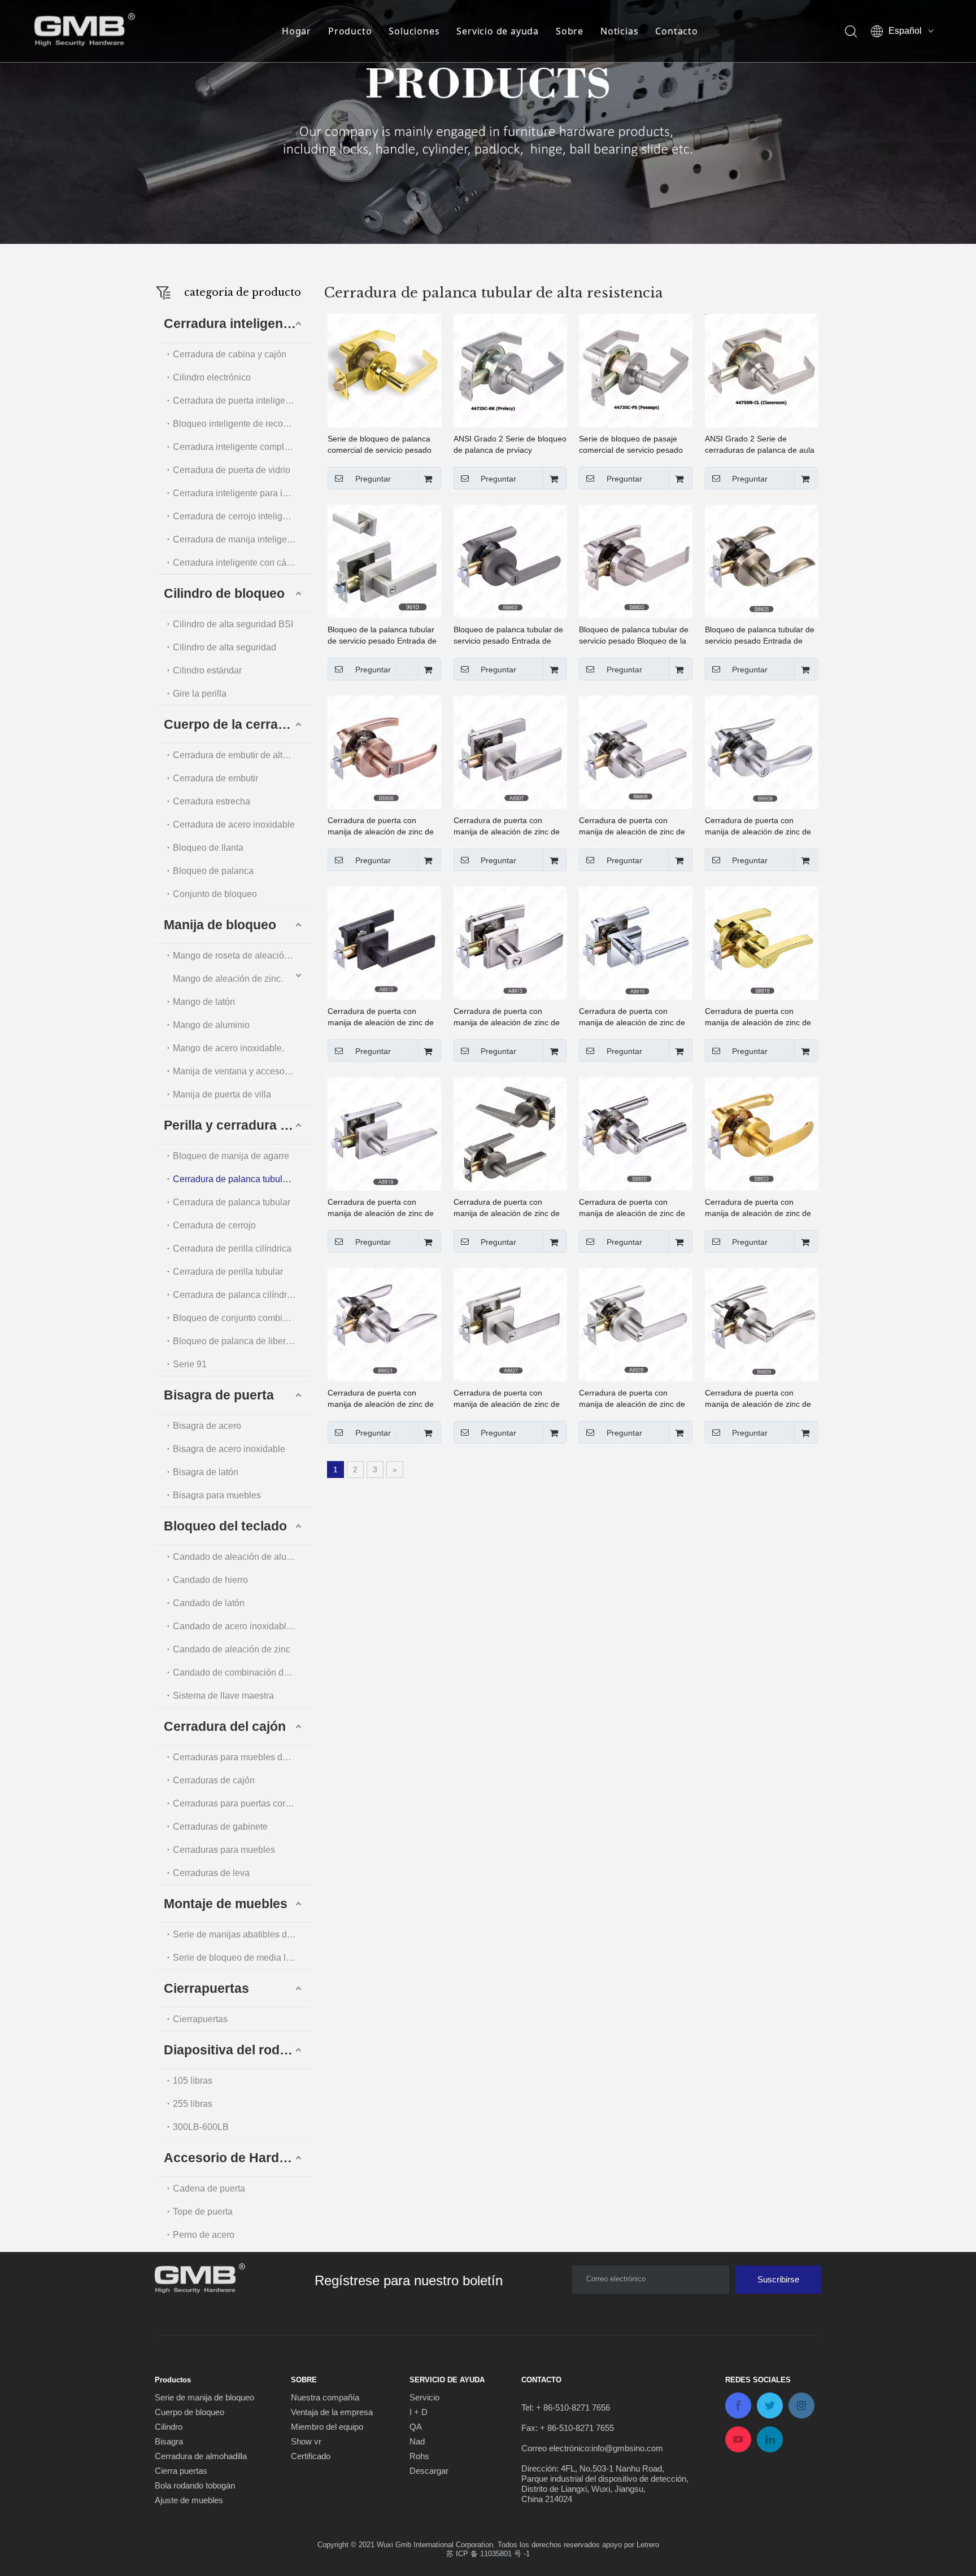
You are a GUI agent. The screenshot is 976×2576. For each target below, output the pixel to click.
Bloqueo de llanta (208, 848)
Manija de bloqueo (220, 925)
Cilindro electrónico (212, 377)
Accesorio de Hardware (236, 2158)
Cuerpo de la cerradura (235, 724)
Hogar (297, 31)
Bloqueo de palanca (213, 871)
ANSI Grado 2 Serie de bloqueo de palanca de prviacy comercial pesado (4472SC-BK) (510, 445)
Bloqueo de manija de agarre (231, 1156)
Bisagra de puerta (219, 1395)
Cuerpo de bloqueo (189, 2412)
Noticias (619, 31)
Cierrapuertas (206, 1988)
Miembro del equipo (327, 2427)
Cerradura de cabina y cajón (230, 354)
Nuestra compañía (325, 2397)
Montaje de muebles (226, 1904)
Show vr (306, 2441)
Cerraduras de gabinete (220, 1827)
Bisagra (169, 2441)
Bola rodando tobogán (195, 2485)
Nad (417, 2441)
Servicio (424, 2397)
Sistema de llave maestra (223, 1696)
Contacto (676, 31)
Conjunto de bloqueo (215, 894)
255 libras (193, 2104)
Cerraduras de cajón (214, 1780)
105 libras (193, 2081)
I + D (419, 2412)
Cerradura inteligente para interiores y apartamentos (243, 493)
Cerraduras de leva (211, 1873)
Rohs (419, 2456)
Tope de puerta (203, 2212)
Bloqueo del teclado (225, 1526)
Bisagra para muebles (217, 1495)
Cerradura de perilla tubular (228, 1272)
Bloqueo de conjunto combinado (238, 1318)
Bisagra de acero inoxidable (229, 1449)
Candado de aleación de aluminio (241, 1557)
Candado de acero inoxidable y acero (243, 1626)
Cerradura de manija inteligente (236, 539)
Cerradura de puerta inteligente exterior (243, 401)
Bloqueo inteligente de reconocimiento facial (243, 424)
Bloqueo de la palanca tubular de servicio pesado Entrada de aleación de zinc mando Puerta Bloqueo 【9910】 (383, 636)
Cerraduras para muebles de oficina (243, 1757)
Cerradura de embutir (215, 778)
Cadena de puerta (209, 2188)
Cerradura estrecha (212, 801)
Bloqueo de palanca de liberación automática (243, 1341)
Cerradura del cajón (225, 1726)
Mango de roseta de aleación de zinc (243, 955)
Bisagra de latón (206, 1472)
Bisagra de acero (207, 1426)
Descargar (429, 2471)
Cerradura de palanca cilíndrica (236, 1295)
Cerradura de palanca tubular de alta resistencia (243, 1179)
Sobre (570, 31)
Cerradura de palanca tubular (232, 1202)
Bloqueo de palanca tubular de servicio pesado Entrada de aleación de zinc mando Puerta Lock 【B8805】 (760, 636)
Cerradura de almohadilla (201, 2456)
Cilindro (169, 2427)
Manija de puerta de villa (222, 1094)
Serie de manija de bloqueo (204, 2397)
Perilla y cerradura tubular (238, 1125)
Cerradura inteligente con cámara (240, 563)
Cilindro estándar (207, 670)
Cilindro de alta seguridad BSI (233, 624)
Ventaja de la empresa (332, 2412)
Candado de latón (209, 1603)
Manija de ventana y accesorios (236, 1071)
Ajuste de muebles (189, 2500)
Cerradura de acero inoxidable (234, 825)
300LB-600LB (201, 2127)
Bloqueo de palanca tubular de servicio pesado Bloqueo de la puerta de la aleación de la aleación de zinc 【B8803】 (634, 636)
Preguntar (373, 479)
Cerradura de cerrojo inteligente (236, 516)
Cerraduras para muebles (224, 1850)
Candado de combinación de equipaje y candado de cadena (243, 1672)
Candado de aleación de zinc (232, 1649)
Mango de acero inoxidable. (228, 1048)
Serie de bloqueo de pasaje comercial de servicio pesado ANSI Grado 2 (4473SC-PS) (631, 445)
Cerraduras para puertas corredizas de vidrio (243, 1803)
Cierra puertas (181, 2471)
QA (416, 2427)
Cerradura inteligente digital (238, 323)
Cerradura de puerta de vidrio (232, 470)
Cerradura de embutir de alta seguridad (243, 755)
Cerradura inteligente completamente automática (243, 447)
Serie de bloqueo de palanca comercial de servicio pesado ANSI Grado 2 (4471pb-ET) (380, 445)
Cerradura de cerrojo (214, 1225)
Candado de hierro (210, 1580)
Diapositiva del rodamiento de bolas (238, 2050)
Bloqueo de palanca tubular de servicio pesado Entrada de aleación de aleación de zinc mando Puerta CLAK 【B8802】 (508, 636)
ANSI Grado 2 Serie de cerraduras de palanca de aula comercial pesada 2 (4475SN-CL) (760, 445)
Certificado (311, 2456)
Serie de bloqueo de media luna (237, 1958)
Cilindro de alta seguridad (225, 647)
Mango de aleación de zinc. (228, 979)
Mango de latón (204, 1002)
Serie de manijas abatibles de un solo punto (243, 1934)
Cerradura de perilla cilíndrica (232, 1248)
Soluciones (414, 31)
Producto (350, 31)
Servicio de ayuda (498, 31)
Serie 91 (190, 1364)
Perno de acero (204, 2235)
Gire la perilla (200, 694)
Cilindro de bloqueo (224, 593)
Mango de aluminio (211, 1025)
